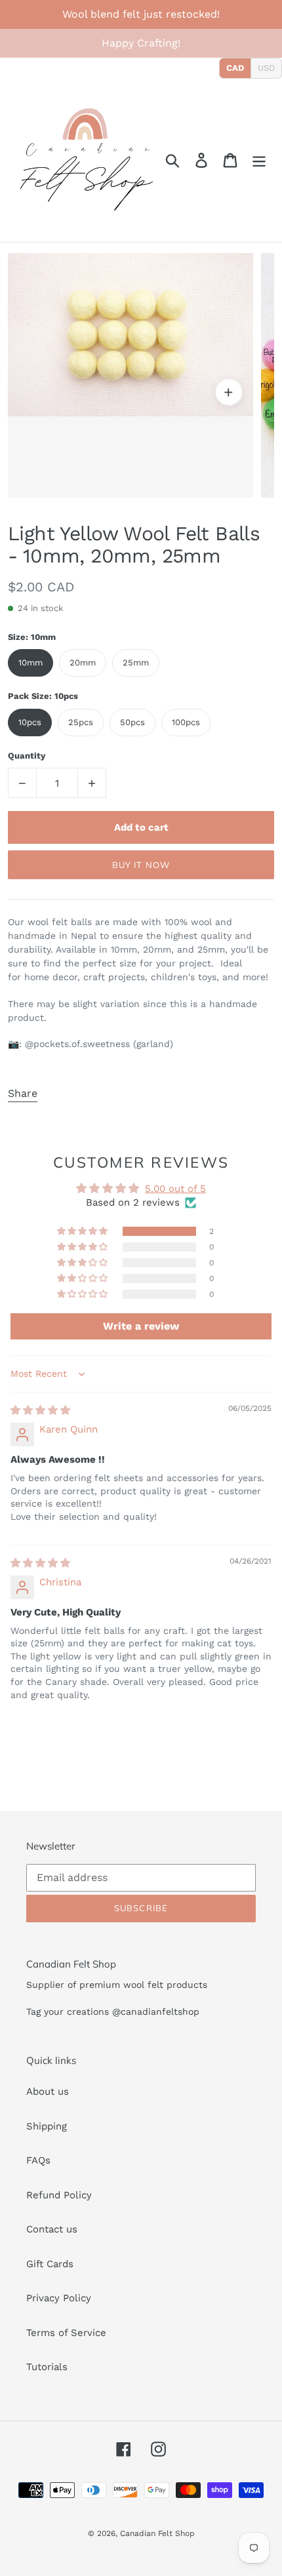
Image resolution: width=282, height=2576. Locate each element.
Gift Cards (50, 2264)
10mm (30, 663)
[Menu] (259, 160)
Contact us (52, 2229)
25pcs (81, 722)
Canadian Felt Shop (157, 2533)
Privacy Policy (59, 2298)
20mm (83, 663)
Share (23, 1093)
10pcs (30, 722)
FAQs (38, 2160)
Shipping (47, 2126)
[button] (83, 1231)
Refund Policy (59, 2195)
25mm (136, 663)
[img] (40, 1410)
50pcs (132, 722)
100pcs (186, 722)
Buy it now (141, 865)
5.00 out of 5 (175, 1189)
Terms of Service (66, 2333)
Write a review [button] (141, 1326)
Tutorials (47, 2367)
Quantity (27, 756)
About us (48, 2091)
